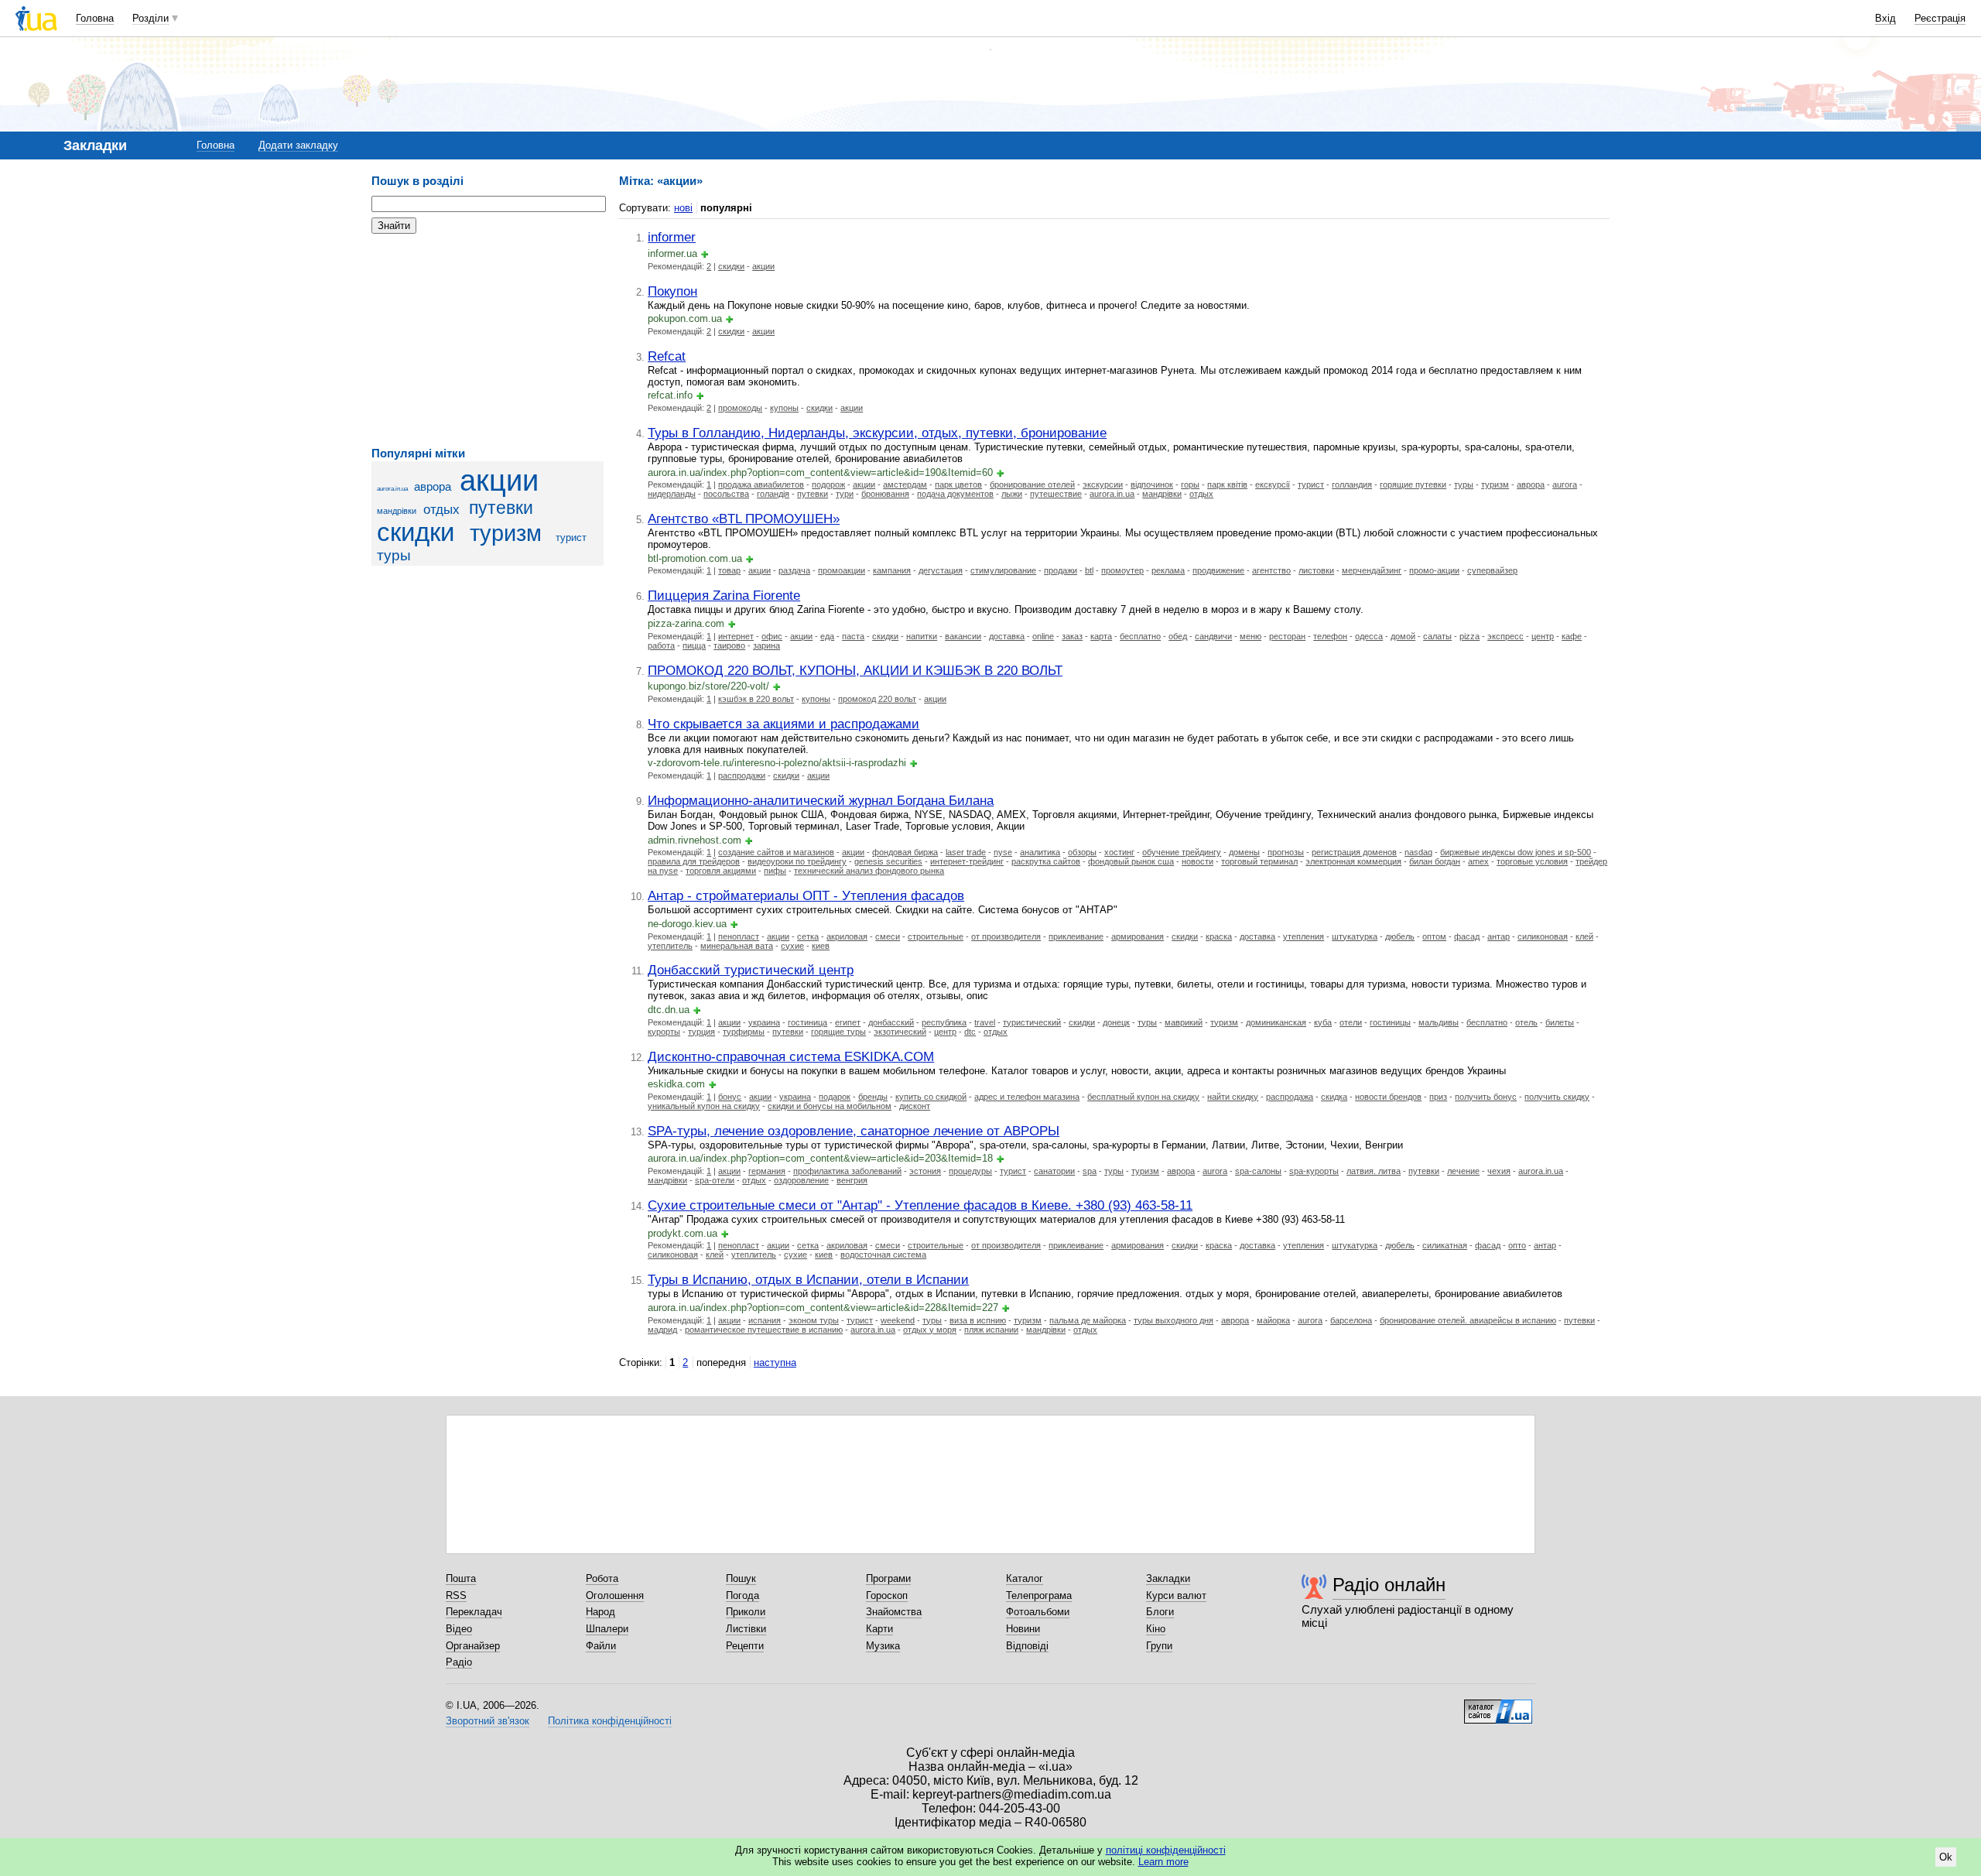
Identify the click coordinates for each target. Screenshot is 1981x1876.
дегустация (941, 570)
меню (1251, 636)
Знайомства (894, 1612)
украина (764, 1022)
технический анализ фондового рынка (869, 871)
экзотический (900, 1032)
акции (499, 480)
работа (661, 645)
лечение (1463, 1171)
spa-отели (715, 1180)
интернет (736, 636)
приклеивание (1076, 936)
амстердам (905, 484)
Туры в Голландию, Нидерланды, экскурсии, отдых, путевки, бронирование (877, 433)
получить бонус (1486, 1097)
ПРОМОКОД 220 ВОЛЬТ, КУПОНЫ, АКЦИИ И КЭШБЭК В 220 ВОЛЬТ (855, 670)
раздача (794, 570)
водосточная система (883, 1255)
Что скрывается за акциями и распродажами (784, 724)
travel (985, 1022)
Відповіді (1027, 1646)
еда (827, 636)
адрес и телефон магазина (1027, 1097)
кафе (1572, 636)
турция (701, 1032)
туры (394, 555)
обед (1178, 636)
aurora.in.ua (392, 489)
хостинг (1119, 852)
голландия (1352, 484)
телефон (1330, 636)
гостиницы (1390, 1022)
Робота (602, 1578)
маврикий (1184, 1022)
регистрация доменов (1354, 852)
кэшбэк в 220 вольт (756, 699)
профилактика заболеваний (847, 1171)
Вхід (1885, 18)
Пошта (461, 1578)
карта (1101, 636)
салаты (1437, 636)
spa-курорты (1314, 1171)
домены (1244, 852)
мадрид (662, 1330)
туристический (1032, 1022)
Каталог (1025, 1578)
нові (683, 208)
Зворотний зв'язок (488, 1721)
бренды (873, 1097)
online (1043, 636)
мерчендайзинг (1372, 570)
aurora (1565, 484)
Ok (1946, 1857)
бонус (730, 1097)
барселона (1351, 1320)
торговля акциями (721, 871)
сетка (808, 936)
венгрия (852, 1180)
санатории (1054, 1171)
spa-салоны (1258, 1171)
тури (845, 494)
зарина (766, 645)
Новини (1023, 1629)
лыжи (1012, 494)
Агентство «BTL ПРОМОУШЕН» (744, 519)
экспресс (1505, 636)
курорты (664, 1032)
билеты (1560, 1022)
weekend (898, 1320)
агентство (1271, 570)
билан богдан (1435, 861)
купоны (784, 408)
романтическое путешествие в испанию (764, 1330)
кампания (892, 570)
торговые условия (1532, 861)
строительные (936, 936)
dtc (970, 1032)
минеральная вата (737, 946)
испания (765, 1320)
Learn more (1163, 1862)
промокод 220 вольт (877, 699)
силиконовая (1543, 936)
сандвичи (1213, 636)
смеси (888, 936)
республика (944, 1022)
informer (672, 237)
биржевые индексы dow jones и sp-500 (1516, 852)
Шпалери (607, 1629)
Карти (879, 1629)
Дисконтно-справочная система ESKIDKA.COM (791, 1056)
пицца (694, 645)
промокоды (740, 408)
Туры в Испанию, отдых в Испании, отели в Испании (808, 1279)
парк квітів (1227, 484)
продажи (1061, 570)
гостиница (807, 1022)
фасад (1467, 936)
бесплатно (1140, 636)
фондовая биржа (905, 852)
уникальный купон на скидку (704, 1106)
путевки (501, 508)
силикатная (1445, 1245)
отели (1351, 1022)
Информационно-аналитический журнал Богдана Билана (821, 800)
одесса (1369, 636)
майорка (1273, 1320)
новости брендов (1388, 1097)
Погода (742, 1595)
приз (1438, 1097)
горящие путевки (1413, 484)
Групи (1159, 1646)
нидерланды (672, 494)
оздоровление (801, 1180)
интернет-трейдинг (967, 861)
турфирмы (744, 1032)
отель (1526, 1022)
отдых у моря (930, 1330)
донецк (1116, 1022)
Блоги (1160, 1612)
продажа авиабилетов (761, 484)
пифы (775, 871)
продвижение (1218, 570)
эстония (925, 1171)
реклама (1168, 570)
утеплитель (670, 946)
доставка (1007, 636)
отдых (441, 510)
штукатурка (1355, 936)
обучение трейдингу (1182, 852)
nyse (1003, 852)
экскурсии (1103, 484)
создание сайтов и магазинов (776, 852)
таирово (729, 645)
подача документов (955, 494)
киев (821, 946)
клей (1584, 936)
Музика (883, 1646)
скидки (416, 532)
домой (1403, 636)
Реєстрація (1940, 18)
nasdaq (1418, 852)
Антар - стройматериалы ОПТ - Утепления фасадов (806, 895)
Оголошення (615, 1595)
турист (571, 537)
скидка (1334, 1097)
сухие (792, 946)
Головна (95, 18)
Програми (888, 1578)
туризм (506, 533)
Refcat (667, 356)
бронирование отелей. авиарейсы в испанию (1468, 1320)
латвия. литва (1374, 1171)
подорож (828, 484)
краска (1219, 936)
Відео (459, 1629)
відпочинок (1152, 484)
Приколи (746, 1612)
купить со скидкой (931, 1097)
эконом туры (814, 1320)
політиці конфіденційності (1166, 1850)
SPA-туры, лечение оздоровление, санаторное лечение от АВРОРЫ (854, 1131)
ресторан (1287, 636)
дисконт (915, 1106)
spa (1090, 1171)
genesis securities (888, 861)
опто (1517, 1245)
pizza (1469, 636)
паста (853, 636)
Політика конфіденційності (610, 1721)
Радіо (459, 1662)
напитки (922, 636)
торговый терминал (1259, 861)
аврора (433, 486)
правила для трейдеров (694, 861)
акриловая (847, 936)
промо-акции (1434, 570)
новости (1197, 861)
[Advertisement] (488, 341)
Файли (601, 1646)
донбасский (891, 1022)
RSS (456, 1595)
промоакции (842, 570)
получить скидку (1557, 1097)
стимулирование (1003, 570)
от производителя (1006, 936)
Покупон (672, 291)
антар (1499, 936)
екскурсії (1273, 484)
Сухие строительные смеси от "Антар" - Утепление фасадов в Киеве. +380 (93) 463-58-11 (920, 1205)
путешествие (1056, 494)
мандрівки (397, 511)
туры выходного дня (1174, 1320)
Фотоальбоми (1038, 1612)
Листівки (746, 1629)
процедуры (970, 1171)
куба (1323, 1022)
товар (729, 570)
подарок (835, 1097)
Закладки (1168, 1578)
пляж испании (991, 1330)
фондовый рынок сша (1131, 861)
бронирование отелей (1032, 484)
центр (1543, 636)
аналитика (1040, 852)
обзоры (1082, 852)
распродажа (1290, 1097)
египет (848, 1022)
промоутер (1122, 570)
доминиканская (1276, 1022)
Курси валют (1176, 1595)
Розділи (151, 18)
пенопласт (739, 936)
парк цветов (958, 484)
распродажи (742, 775)
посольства (726, 494)
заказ (1072, 636)
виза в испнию (978, 1320)
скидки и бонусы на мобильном (830, 1106)
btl (1089, 570)
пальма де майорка (1088, 1320)
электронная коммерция (1353, 861)
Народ (600, 1612)
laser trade (966, 852)
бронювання (885, 494)
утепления (1304, 936)
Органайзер (473, 1646)
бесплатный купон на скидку (1143, 1097)
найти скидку (1233, 1097)
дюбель (1400, 936)
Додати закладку (298, 145)
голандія (773, 494)
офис (772, 636)
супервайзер (1492, 570)
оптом (1434, 936)
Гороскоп (887, 1595)
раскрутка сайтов (1046, 861)
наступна (775, 1362)
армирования (1138, 936)
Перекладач (474, 1612)
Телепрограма (1039, 1595)
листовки (1316, 570)
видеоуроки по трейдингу (797, 861)
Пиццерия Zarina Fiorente (724, 595)
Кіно (1156, 1629)
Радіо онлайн (1389, 1585)
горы (1190, 484)
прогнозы (1286, 852)
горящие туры (838, 1032)
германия (767, 1171)
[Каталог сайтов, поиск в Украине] (1498, 1706)
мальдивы (1439, 1022)
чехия (1499, 1171)
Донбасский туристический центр (751, 970)
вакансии (963, 636)
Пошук (741, 1578)
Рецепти (745, 1646)
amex (1478, 861)
